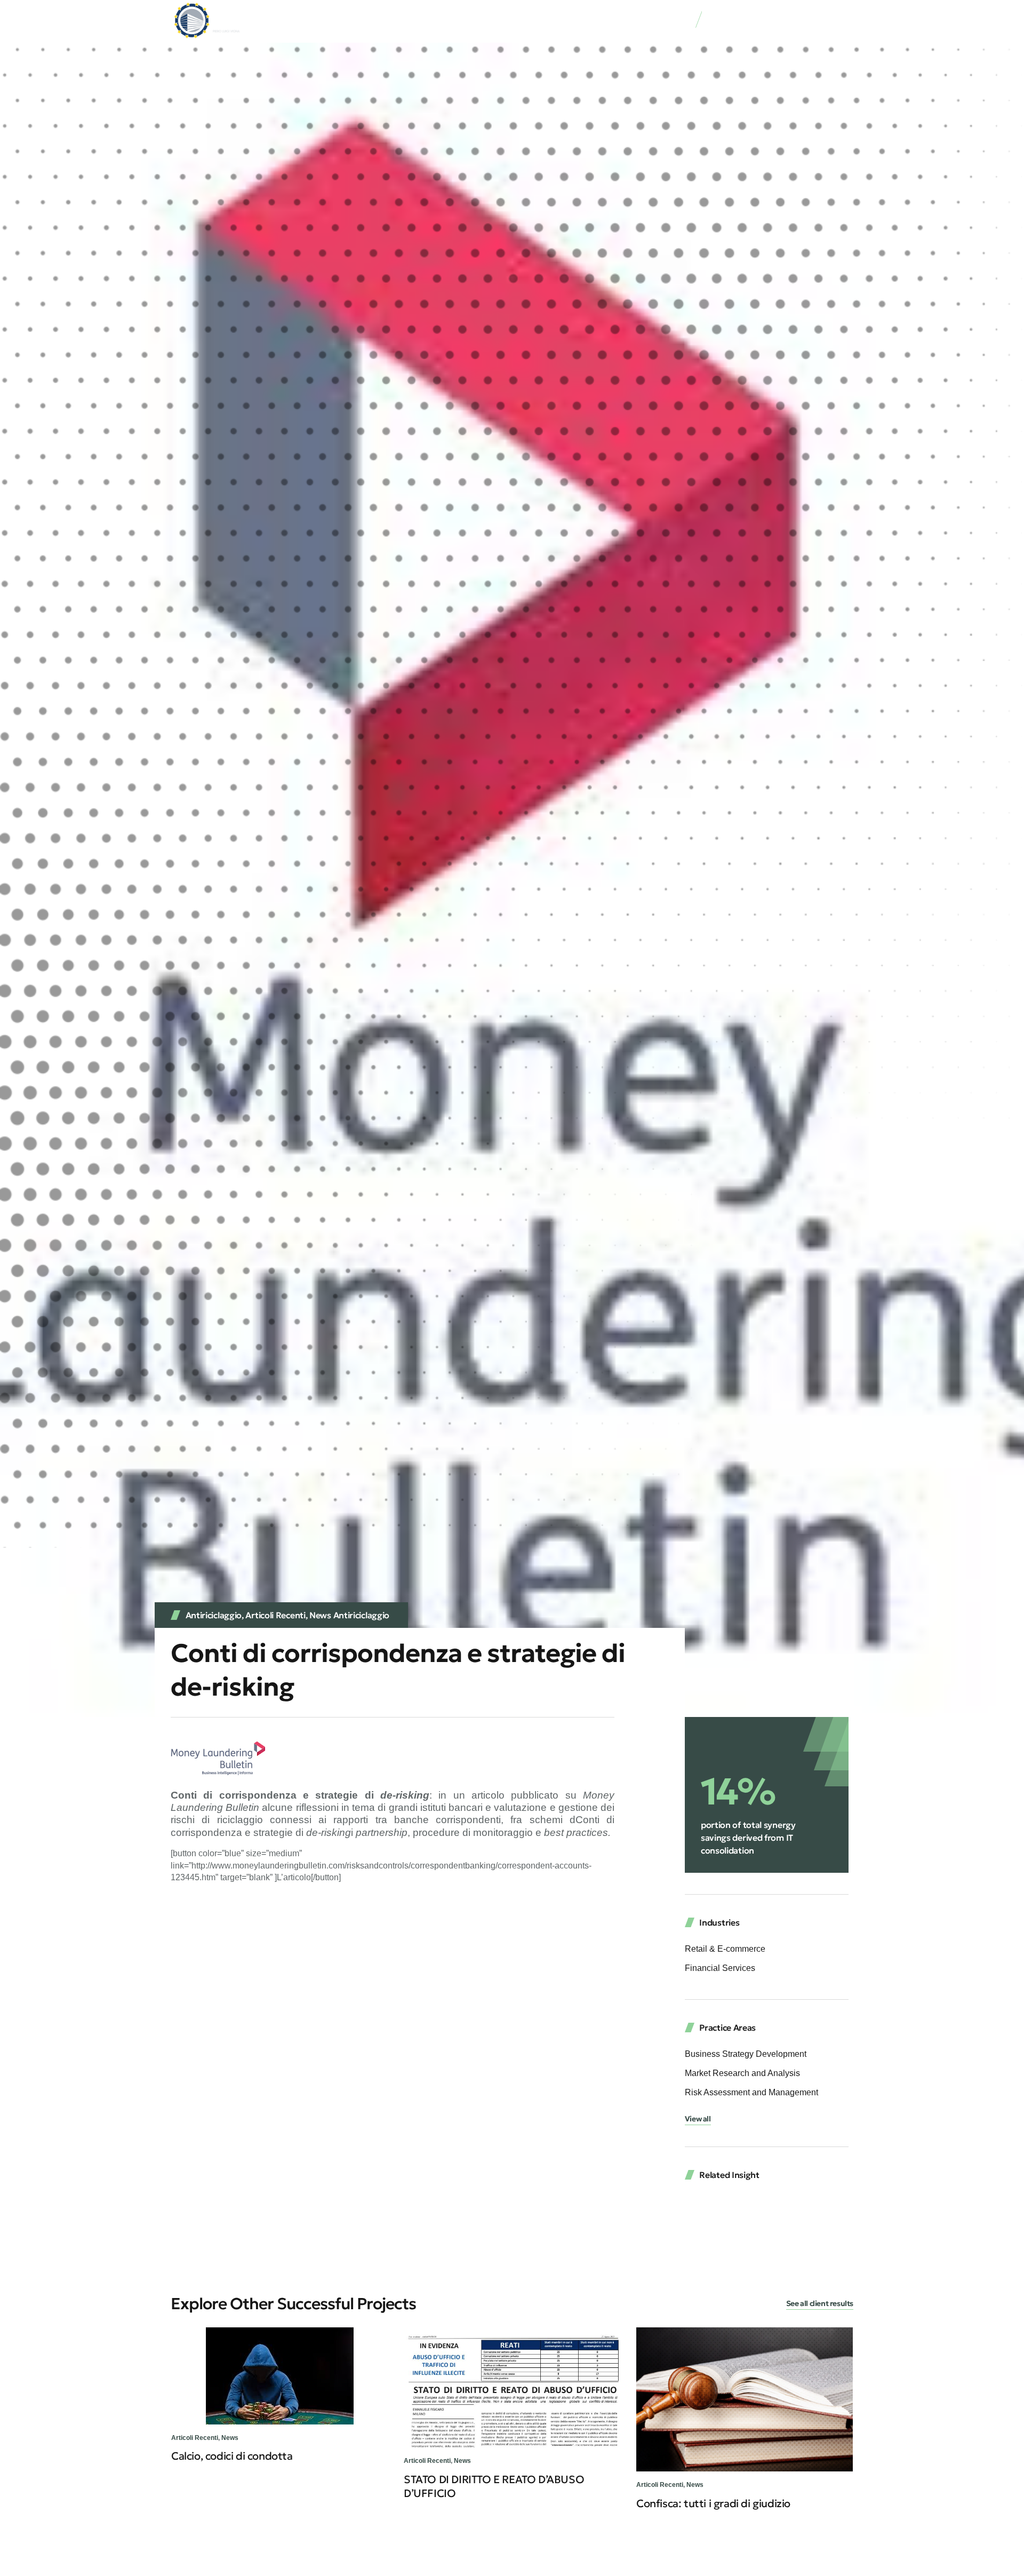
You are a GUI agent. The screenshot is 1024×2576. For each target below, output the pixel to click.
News (230, 2438)
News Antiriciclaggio (349, 1615)
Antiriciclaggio (214, 1615)
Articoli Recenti (275, 1615)
